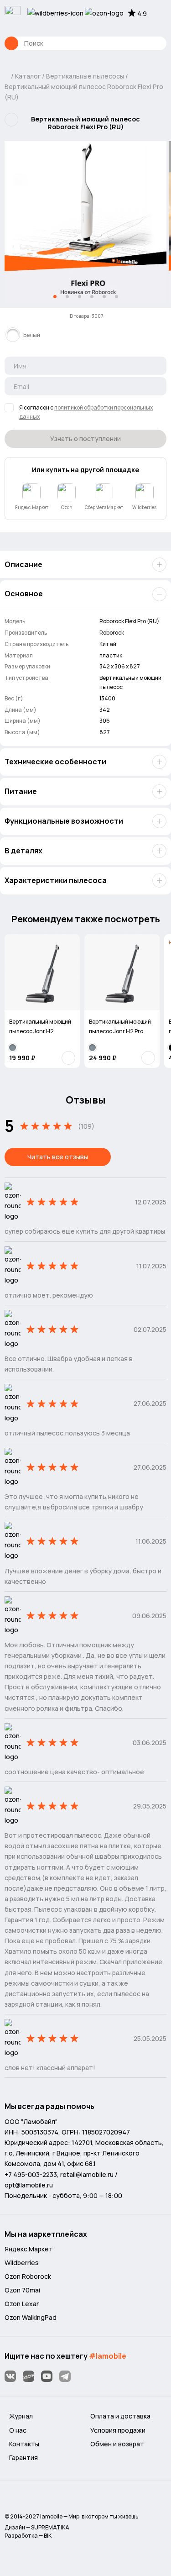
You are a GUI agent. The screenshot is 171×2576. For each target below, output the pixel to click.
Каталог (11, 43)
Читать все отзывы (58, 1157)
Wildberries (22, 2263)
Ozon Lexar (22, 2304)
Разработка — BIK (28, 2536)
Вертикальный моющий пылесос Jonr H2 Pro (120, 1026)
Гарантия (23, 2458)
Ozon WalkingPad (31, 2317)
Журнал (21, 2416)
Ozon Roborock (28, 2276)
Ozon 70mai (22, 2290)
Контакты (24, 2444)
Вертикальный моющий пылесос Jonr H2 (40, 1026)
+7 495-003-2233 (31, 2174)
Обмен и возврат (117, 2444)
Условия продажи (118, 2430)
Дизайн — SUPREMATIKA (37, 2527)
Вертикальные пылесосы (85, 76)
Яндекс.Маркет (29, 2249)
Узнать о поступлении (85, 439)
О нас (18, 2430)
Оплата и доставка (120, 2416)
